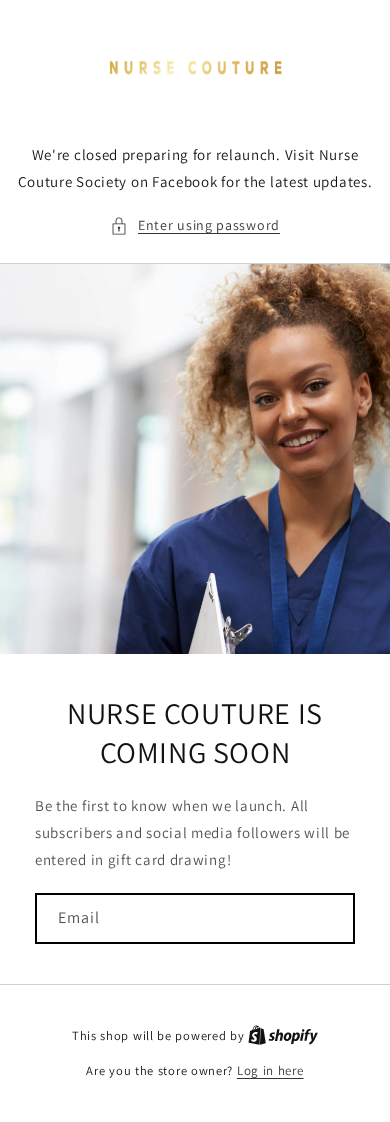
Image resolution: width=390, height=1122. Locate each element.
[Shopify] (283, 1035)
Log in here (270, 1070)
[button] (195, 225)
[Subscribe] (330, 918)
